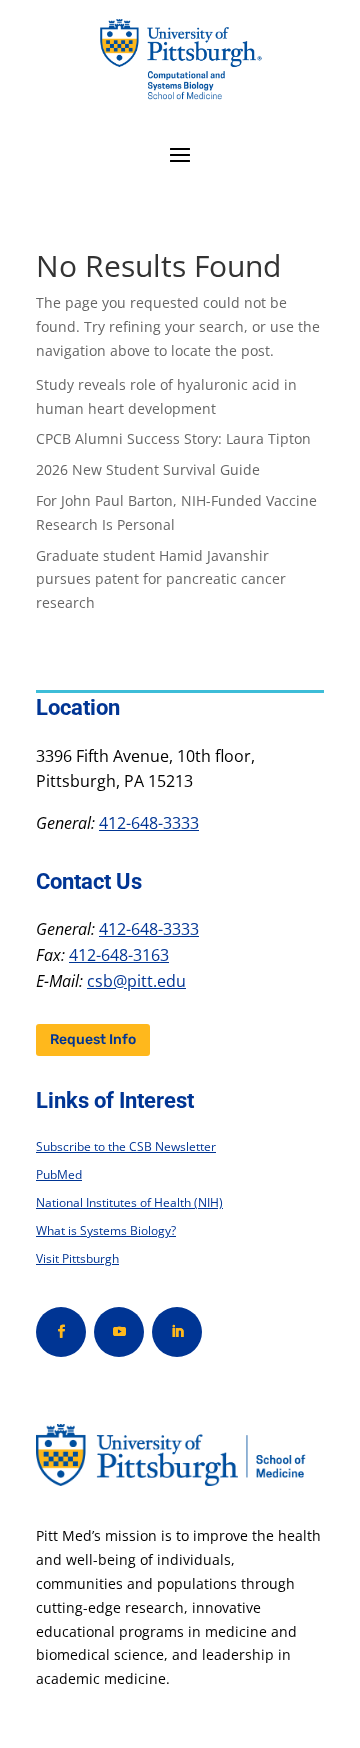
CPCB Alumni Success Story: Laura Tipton (173, 438)
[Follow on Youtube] (119, 1332)
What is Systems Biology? (106, 1230)
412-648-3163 (119, 955)
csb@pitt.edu (136, 981)
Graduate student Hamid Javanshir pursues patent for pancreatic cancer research (161, 579)
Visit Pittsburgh (77, 1258)
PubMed (59, 1174)
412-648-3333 (149, 823)
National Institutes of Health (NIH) (129, 1202)
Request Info (93, 1039)
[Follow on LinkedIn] (177, 1332)
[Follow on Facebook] (61, 1332)
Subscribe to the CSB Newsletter (126, 1146)
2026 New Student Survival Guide (148, 469)
